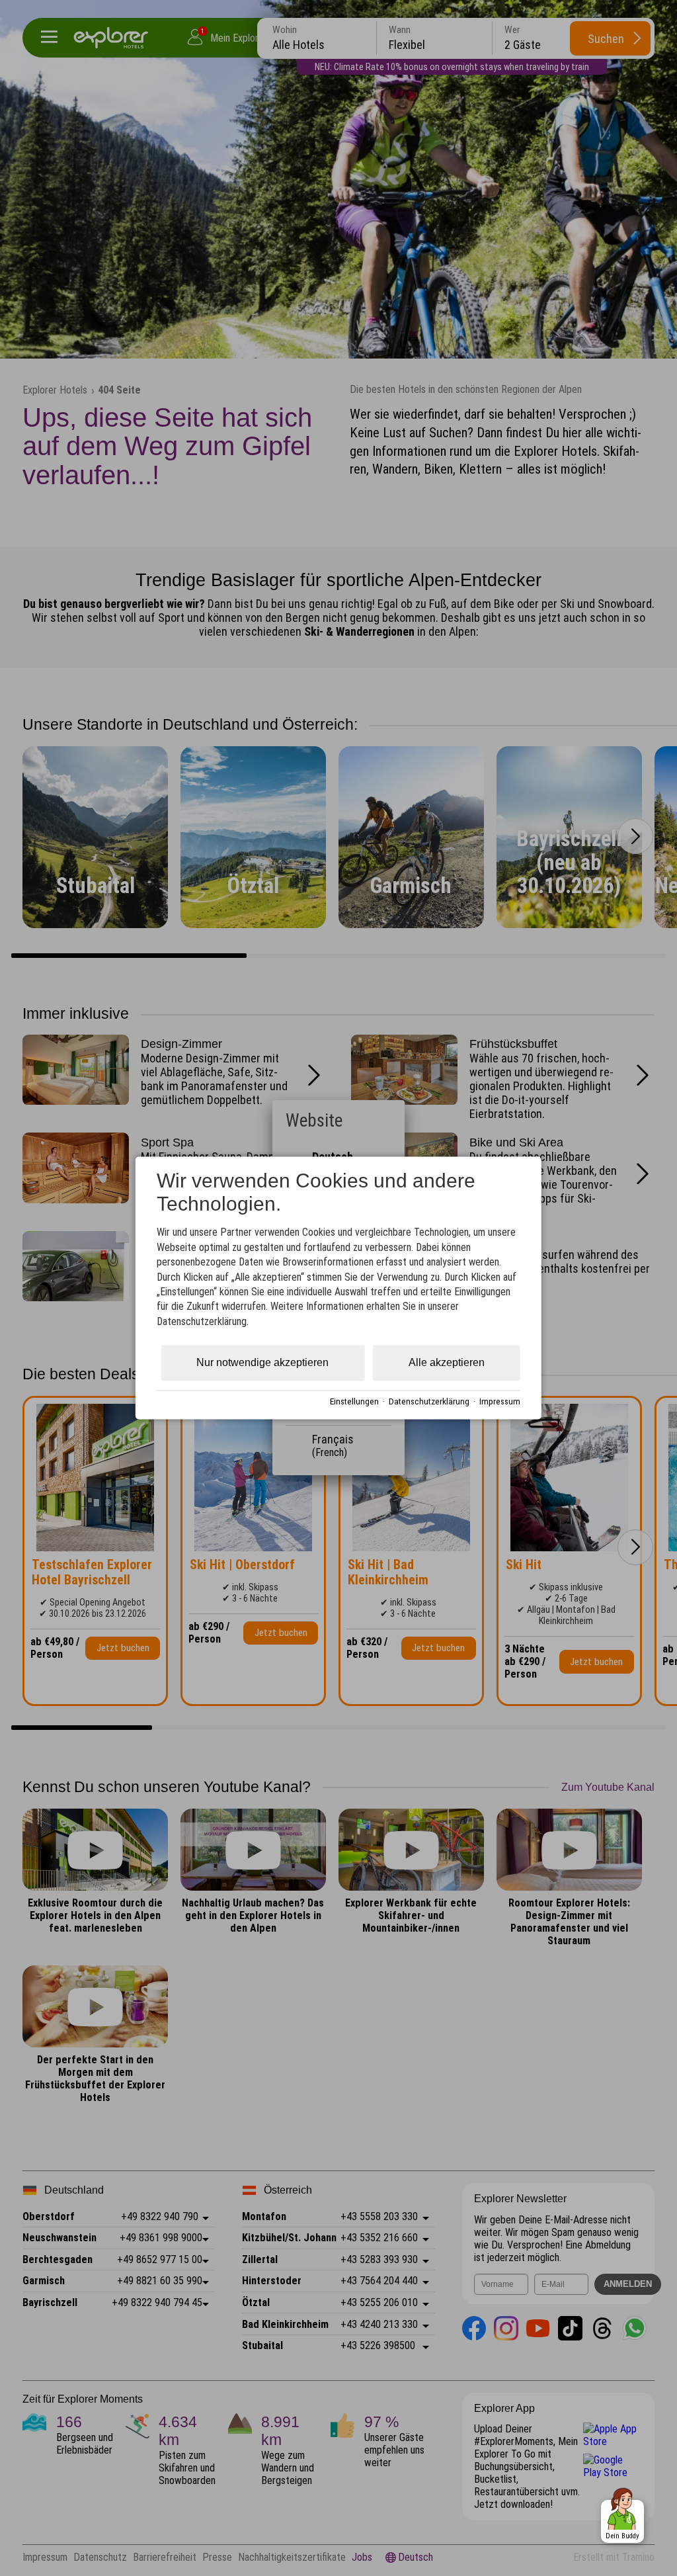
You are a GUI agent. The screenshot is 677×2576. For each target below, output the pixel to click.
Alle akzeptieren (447, 1363)
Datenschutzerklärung (429, 1401)
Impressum (500, 1401)
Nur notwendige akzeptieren (262, 1363)
